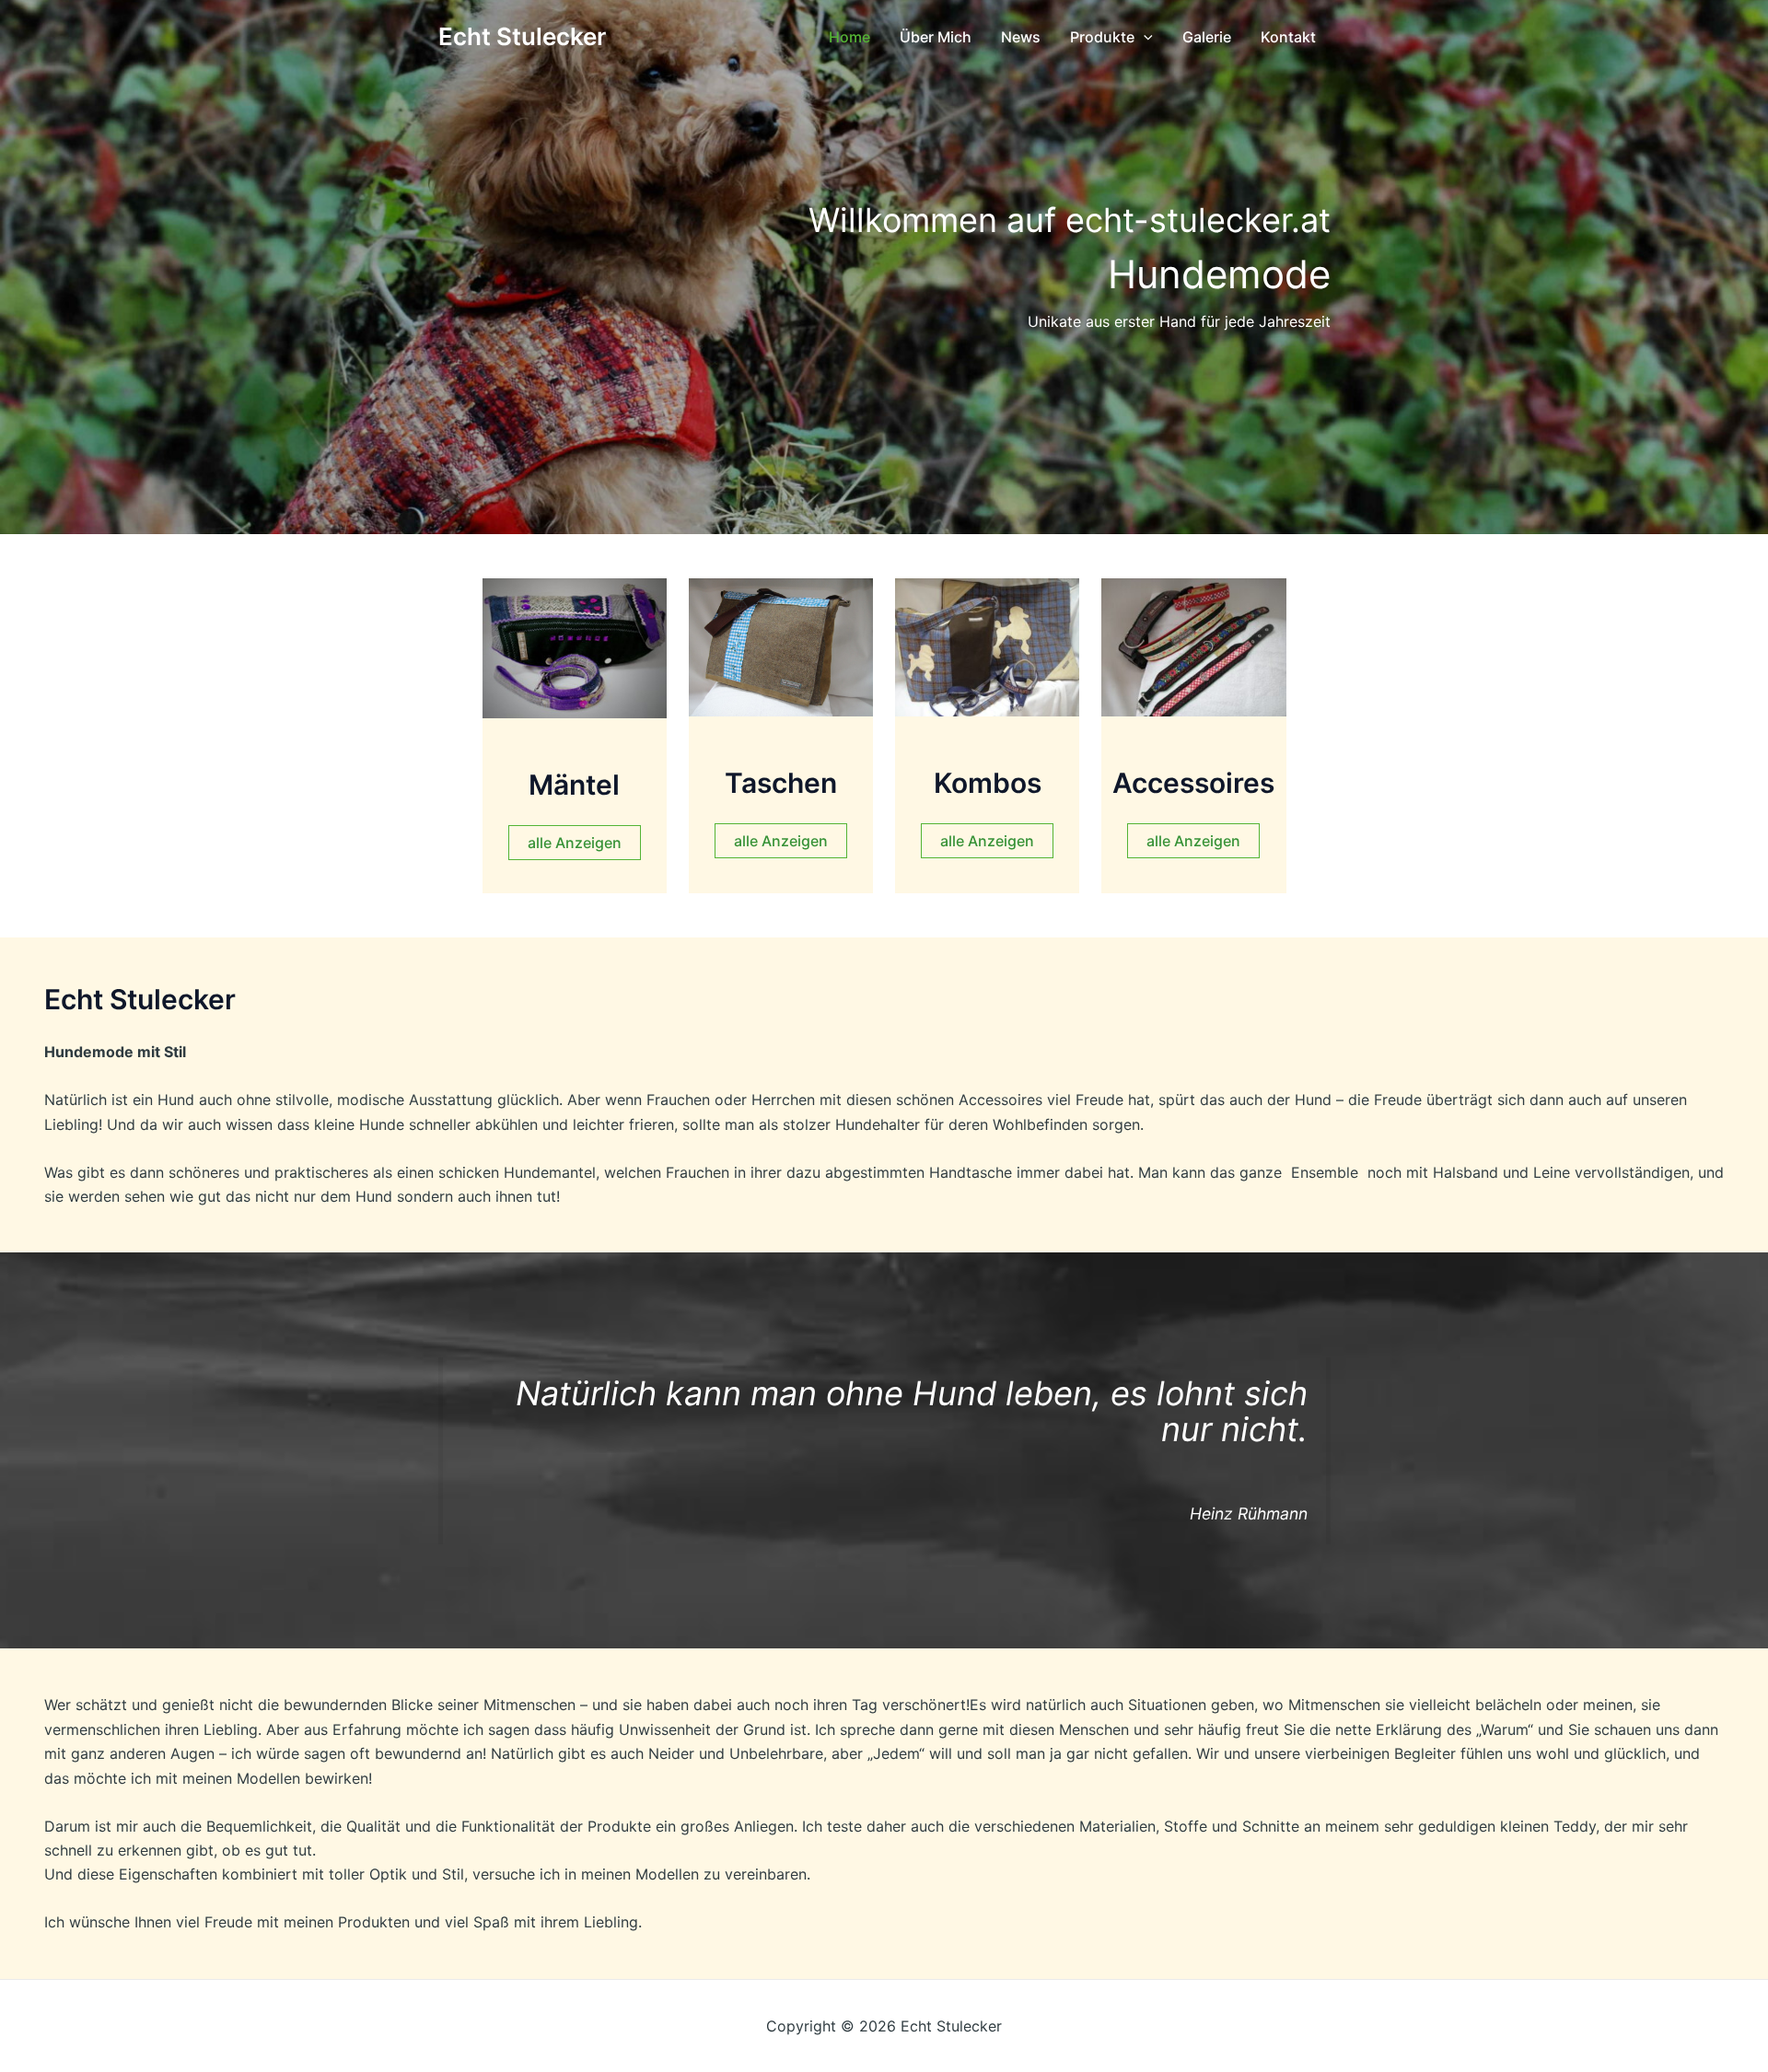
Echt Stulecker (522, 36)
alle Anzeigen (575, 843)
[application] (1144, 37)
